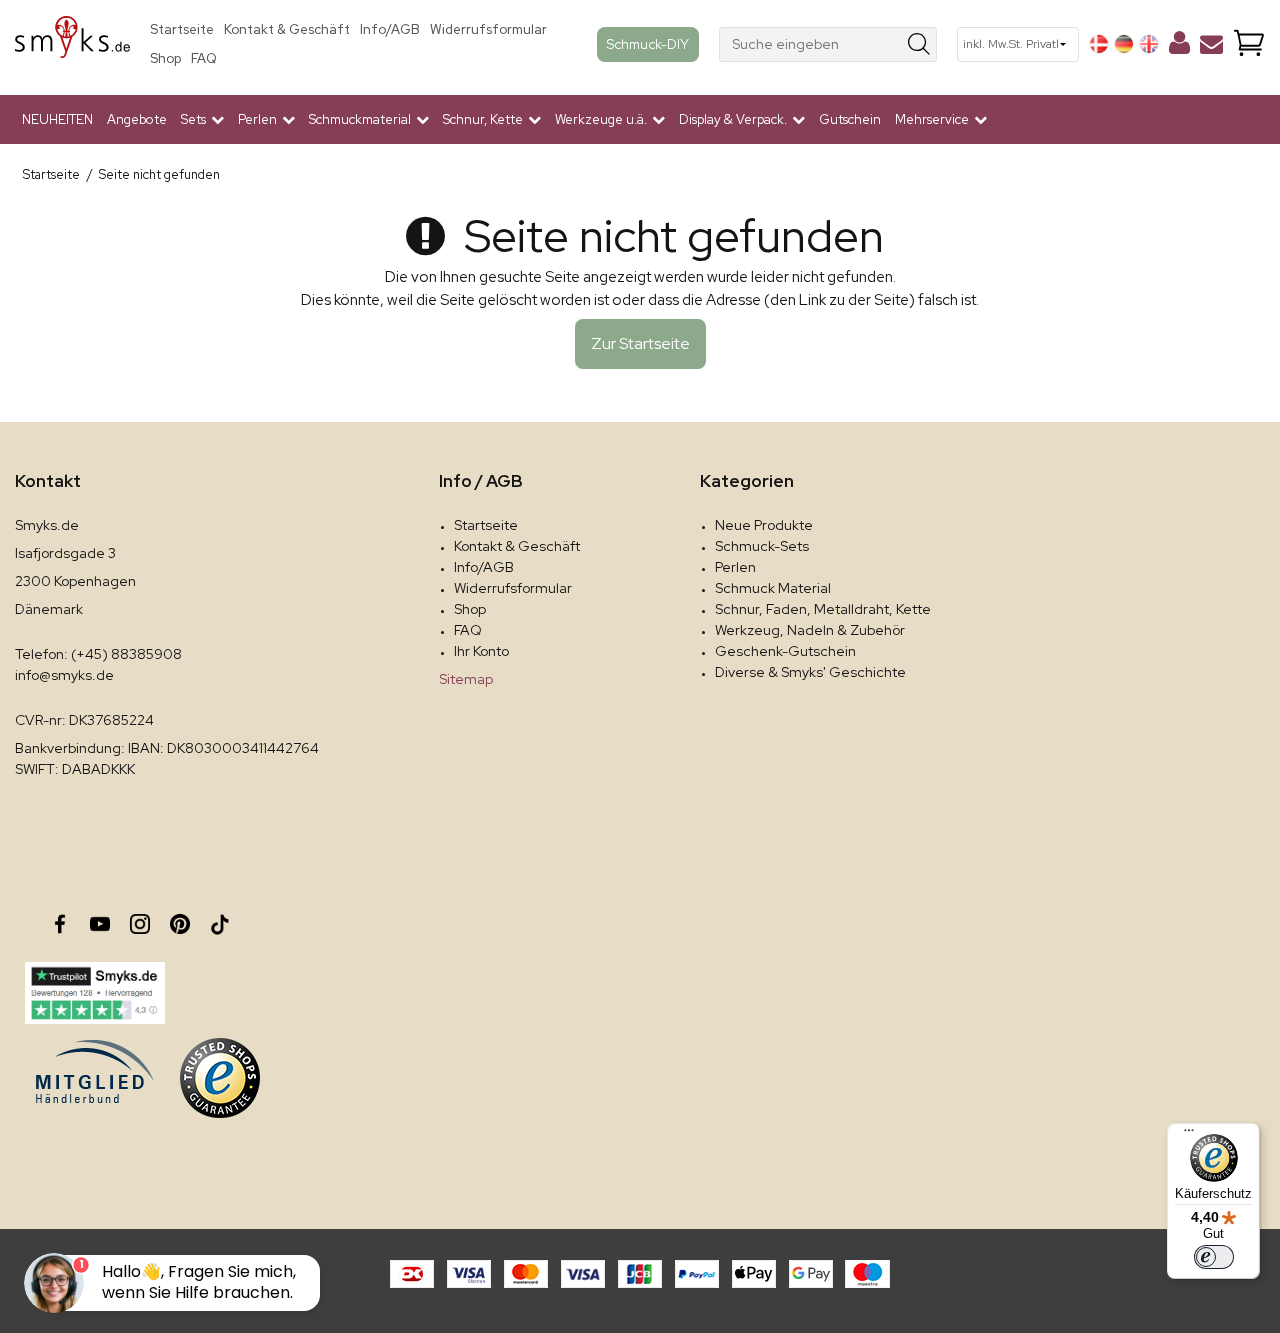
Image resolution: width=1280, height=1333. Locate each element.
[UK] (1149, 44)
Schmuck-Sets (762, 546)
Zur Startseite (640, 343)
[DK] (1099, 44)
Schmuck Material (773, 588)
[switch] (1214, 1257)
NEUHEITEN (57, 119)
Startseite (182, 29)
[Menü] (1189, 1135)
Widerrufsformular (488, 29)
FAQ (204, 58)
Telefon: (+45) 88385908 (98, 654)
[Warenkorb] (1249, 44)
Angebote (137, 119)
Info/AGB (390, 29)
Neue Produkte (764, 525)
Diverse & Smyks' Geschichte (810, 672)
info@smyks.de (64, 675)
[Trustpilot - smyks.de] (94, 993)
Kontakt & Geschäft (287, 29)
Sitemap (466, 679)
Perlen (735, 567)
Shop (165, 58)
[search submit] (919, 44)
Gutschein (850, 119)
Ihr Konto (481, 651)
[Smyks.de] (72, 44)
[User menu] (1179, 47)
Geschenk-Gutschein (785, 651)
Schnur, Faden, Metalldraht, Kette (823, 609)
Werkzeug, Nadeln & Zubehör (810, 630)
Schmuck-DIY (648, 44)
